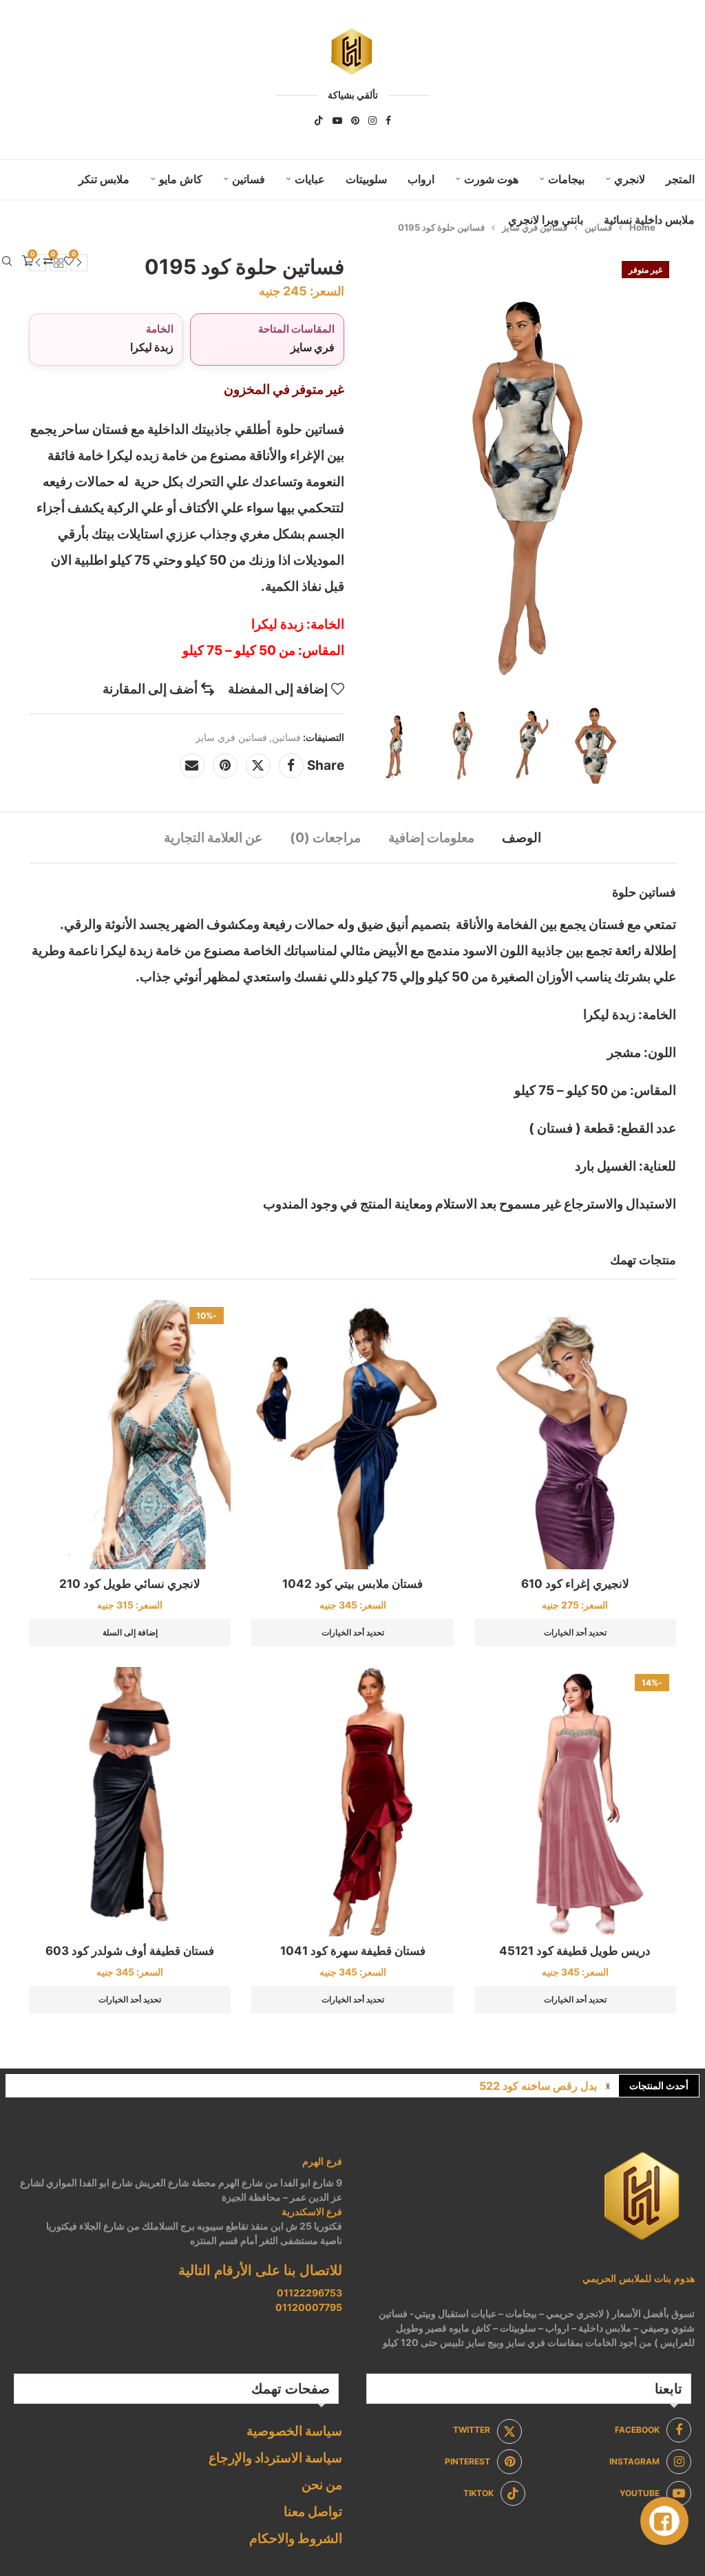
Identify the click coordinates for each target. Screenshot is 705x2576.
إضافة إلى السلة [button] (130, 1632)
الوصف (522, 838)
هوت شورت (491, 179)
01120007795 (309, 2307)
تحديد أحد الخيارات (575, 1632)
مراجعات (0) (325, 838)
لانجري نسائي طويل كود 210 (130, 1584)
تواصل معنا (313, 2512)
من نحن (322, 2485)
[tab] (522, 838)
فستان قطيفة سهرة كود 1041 (353, 1951)
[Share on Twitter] (258, 766)
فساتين (249, 179)
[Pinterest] (355, 121)
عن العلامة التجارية (213, 838)
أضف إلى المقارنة (150, 689)
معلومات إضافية (431, 838)
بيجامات (566, 179)
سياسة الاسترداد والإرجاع (275, 2458)
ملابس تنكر (104, 179)
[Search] (7, 261)
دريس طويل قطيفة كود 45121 (575, 1951)
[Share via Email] (192, 766)
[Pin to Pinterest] (225, 766)
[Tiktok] (319, 121)
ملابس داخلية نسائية (649, 220)
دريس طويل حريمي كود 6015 (528, 2086)
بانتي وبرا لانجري (546, 220)
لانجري (630, 179)
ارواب (421, 179)
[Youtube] (337, 121)
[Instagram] (372, 121)
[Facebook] (388, 121)
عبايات (310, 179)
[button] (608, 2086)
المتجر (680, 179)
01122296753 (309, 2293)
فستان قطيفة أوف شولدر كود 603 (130, 1951)
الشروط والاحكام (296, 2538)
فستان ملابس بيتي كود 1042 (352, 1584)
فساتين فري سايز (231, 737)
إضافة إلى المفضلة (278, 689)
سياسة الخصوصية (294, 2431)
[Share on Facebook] (291, 766)
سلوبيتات (366, 179)
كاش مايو (181, 179)
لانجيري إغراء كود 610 (575, 1584)
